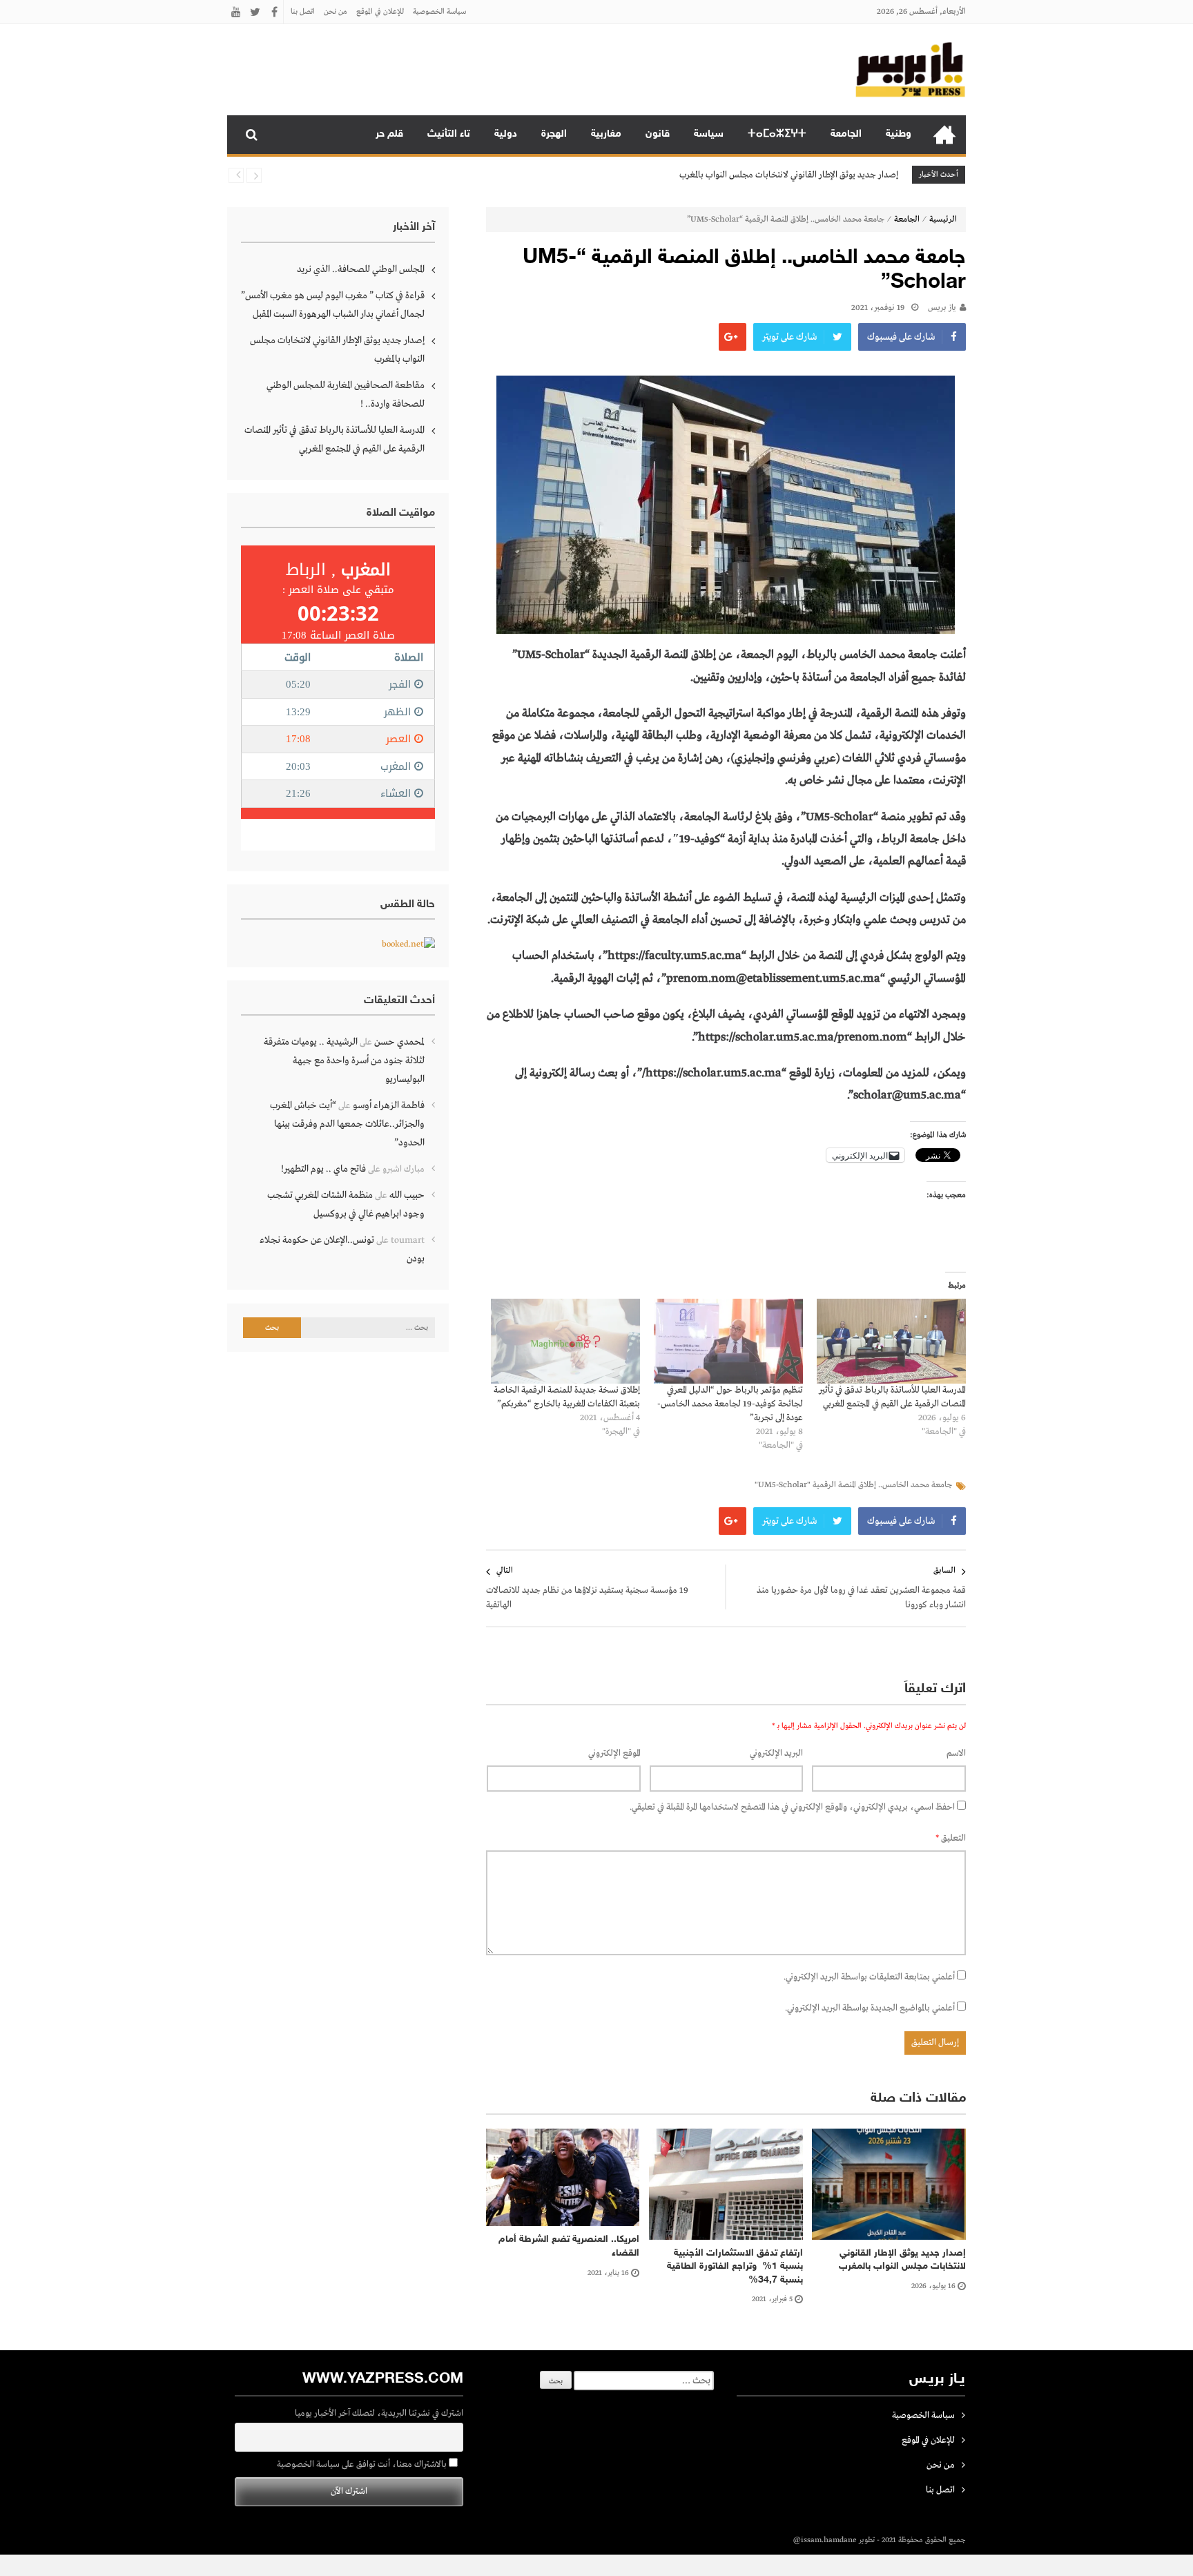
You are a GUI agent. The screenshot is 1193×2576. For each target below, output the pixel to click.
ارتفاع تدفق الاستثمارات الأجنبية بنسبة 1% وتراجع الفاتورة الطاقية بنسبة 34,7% (735, 2267)
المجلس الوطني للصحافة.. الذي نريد (361, 269)
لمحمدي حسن (399, 1042)
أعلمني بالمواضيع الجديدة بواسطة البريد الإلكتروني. (870, 2008)
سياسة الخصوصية (439, 12)
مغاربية (606, 134)
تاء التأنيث (449, 134)
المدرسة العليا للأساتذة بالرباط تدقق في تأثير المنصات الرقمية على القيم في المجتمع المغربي (334, 439)
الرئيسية (944, 135)
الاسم (956, 1753)
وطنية (899, 134)
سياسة (709, 134)
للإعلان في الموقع (380, 12)
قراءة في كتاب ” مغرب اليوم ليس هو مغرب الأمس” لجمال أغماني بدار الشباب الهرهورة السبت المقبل (333, 305)
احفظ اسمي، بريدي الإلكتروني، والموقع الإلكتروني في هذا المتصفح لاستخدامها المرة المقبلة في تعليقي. (792, 1807)
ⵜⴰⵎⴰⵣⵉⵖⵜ (777, 134)
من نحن (336, 12)
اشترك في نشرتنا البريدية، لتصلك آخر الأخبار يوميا (379, 2413)
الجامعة (846, 134)
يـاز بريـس (942, 308)
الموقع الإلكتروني (614, 1753)
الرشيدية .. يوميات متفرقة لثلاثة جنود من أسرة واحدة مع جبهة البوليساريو (344, 1061)
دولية (506, 134)
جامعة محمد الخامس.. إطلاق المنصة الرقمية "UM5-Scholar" (853, 1485)
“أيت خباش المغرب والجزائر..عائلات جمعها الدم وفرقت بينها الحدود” (347, 1124)
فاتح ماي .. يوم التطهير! (323, 1169)
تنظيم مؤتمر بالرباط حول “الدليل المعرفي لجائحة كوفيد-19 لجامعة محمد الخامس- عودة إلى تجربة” (730, 1404)
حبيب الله (407, 1195)
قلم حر (389, 134)
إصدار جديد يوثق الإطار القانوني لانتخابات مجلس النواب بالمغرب (789, 175)
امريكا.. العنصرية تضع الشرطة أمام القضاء (569, 2246)
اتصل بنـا (303, 12)
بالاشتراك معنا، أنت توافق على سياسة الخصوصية (363, 2464)
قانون (658, 134)
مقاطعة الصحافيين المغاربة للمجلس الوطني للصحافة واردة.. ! (346, 395)
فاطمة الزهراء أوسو (389, 1105)
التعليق (951, 1838)
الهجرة (554, 134)
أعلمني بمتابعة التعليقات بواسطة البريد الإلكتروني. (869, 1977)
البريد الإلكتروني (776, 1753)
